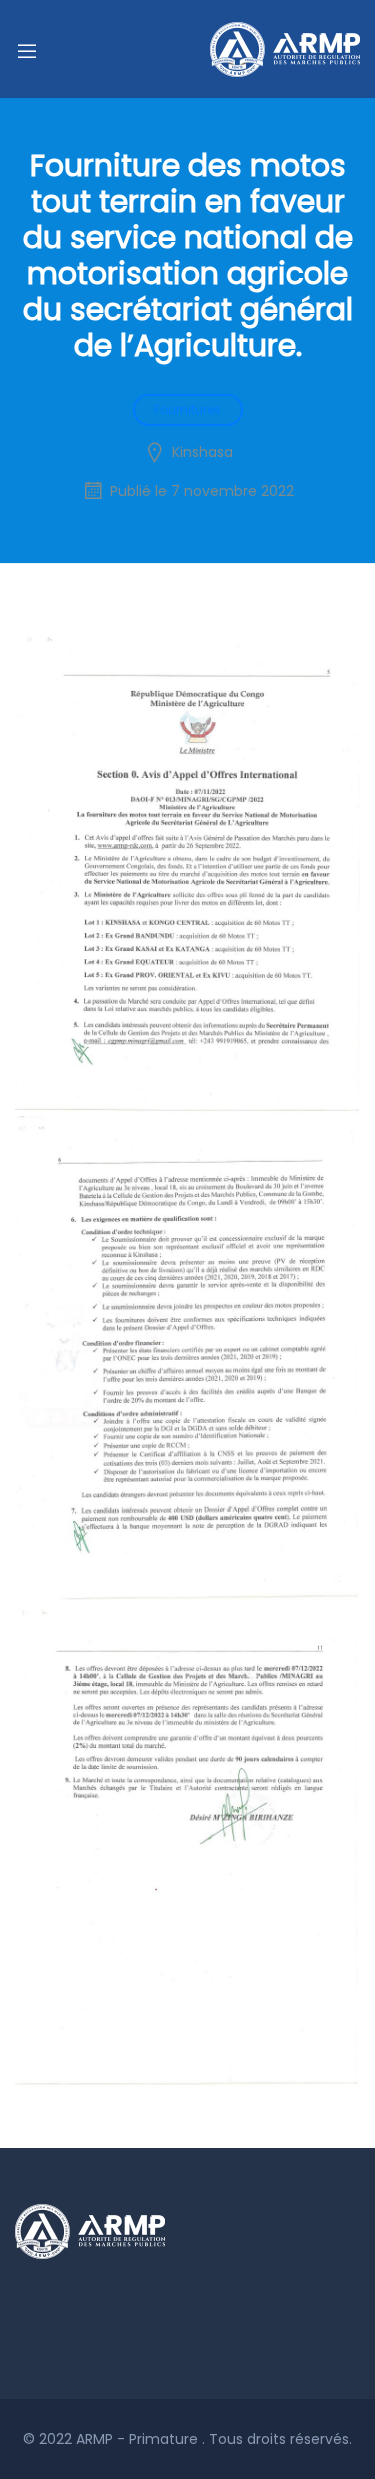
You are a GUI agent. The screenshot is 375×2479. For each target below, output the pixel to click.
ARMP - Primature (139, 2439)
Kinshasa (202, 452)
